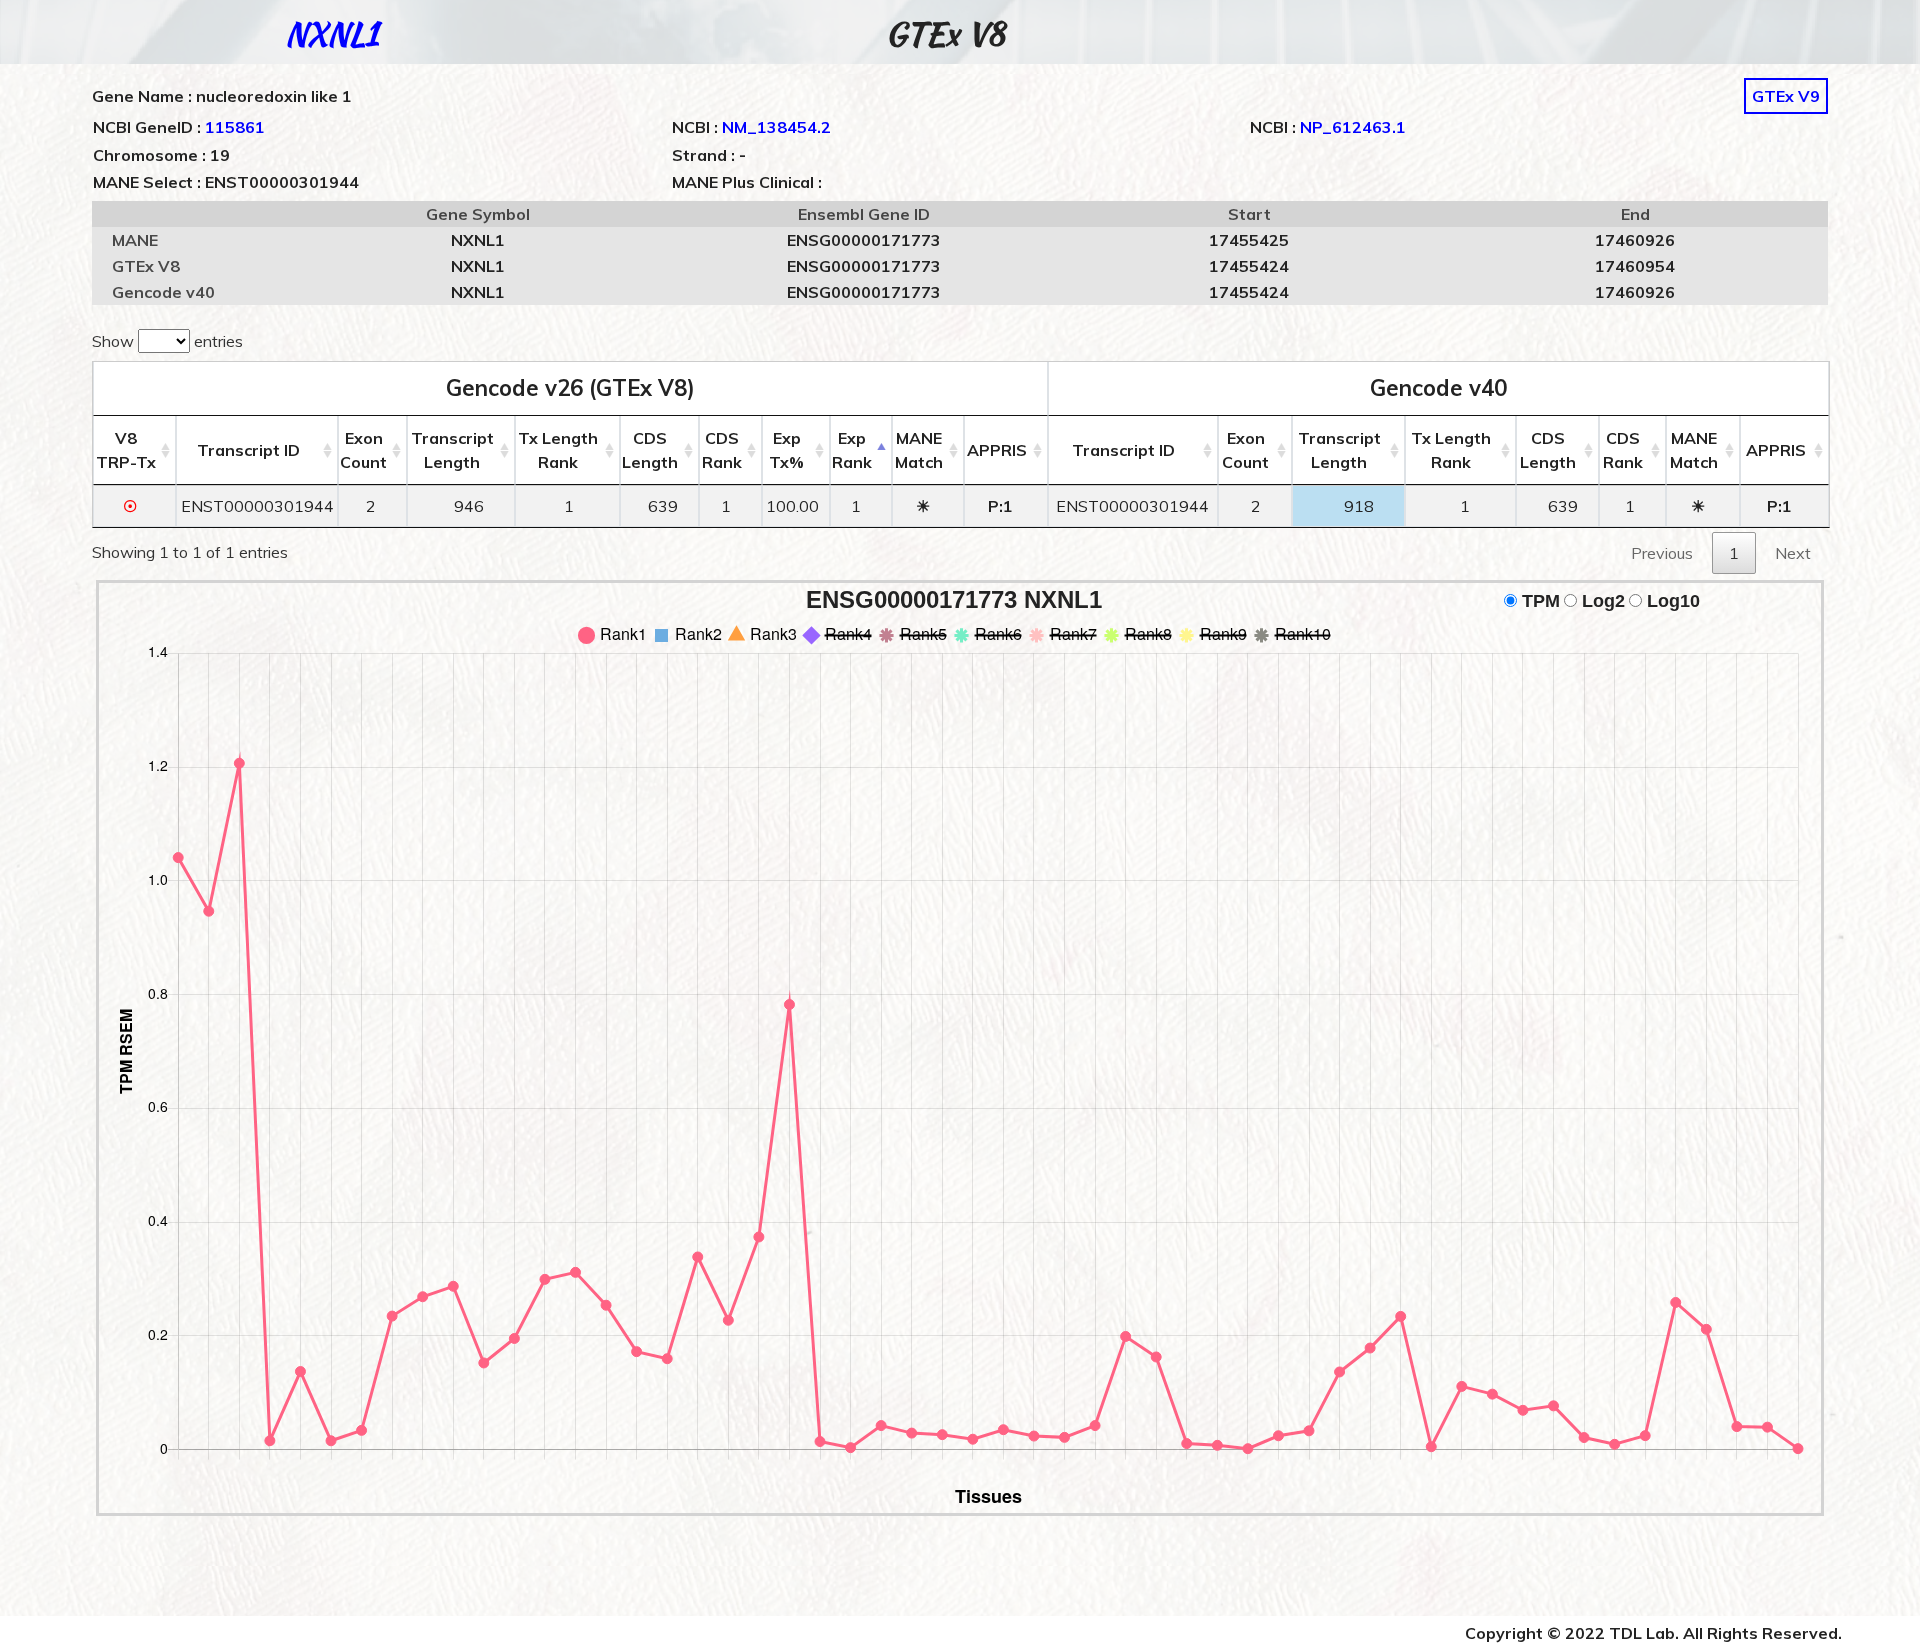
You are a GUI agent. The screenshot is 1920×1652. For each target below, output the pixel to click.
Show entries (167, 341)
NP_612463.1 (1353, 127)
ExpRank (852, 450)
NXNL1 (331, 33)
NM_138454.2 (776, 127)
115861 (235, 127)
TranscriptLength (452, 450)
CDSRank (722, 450)
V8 (126, 450)
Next (1793, 553)
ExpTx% (786, 450)
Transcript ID (248, 450)
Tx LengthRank (558, 450)
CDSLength (650, 450)
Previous (1662, 553)
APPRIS (997, 450)
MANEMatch (919, 450)
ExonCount (363, 450)
